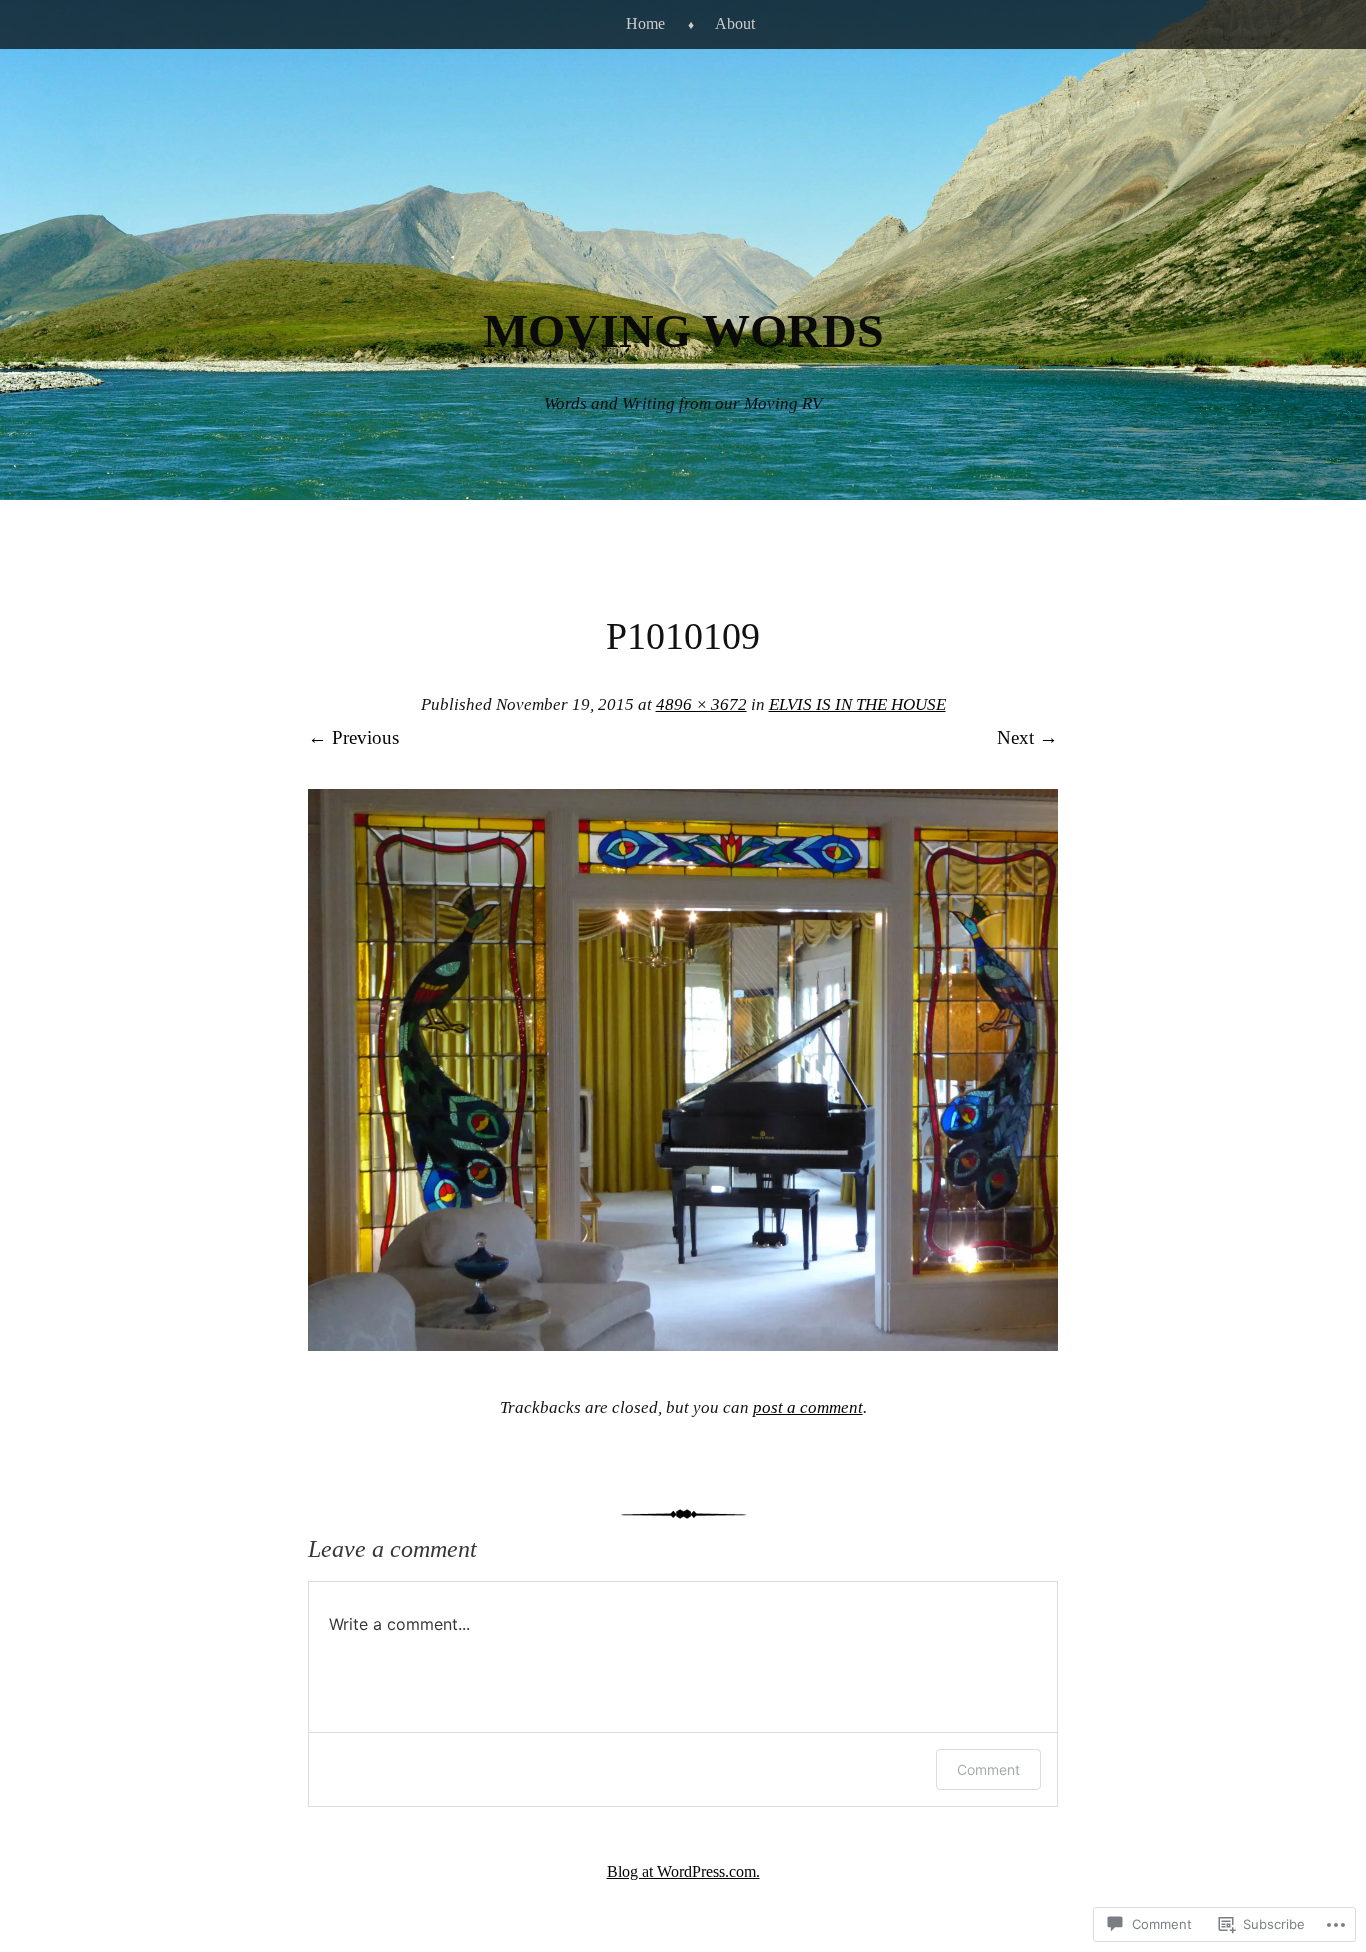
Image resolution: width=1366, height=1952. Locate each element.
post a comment (808, 1407)
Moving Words (683, 330)
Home (645, 23)
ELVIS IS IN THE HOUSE (857, 704)
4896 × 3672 (701, 704)
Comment (988, 1769)
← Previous (353, 737)
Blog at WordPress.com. (683, 1871)
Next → (1027, 737)
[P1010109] (683, 1344)
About (735, 23)
